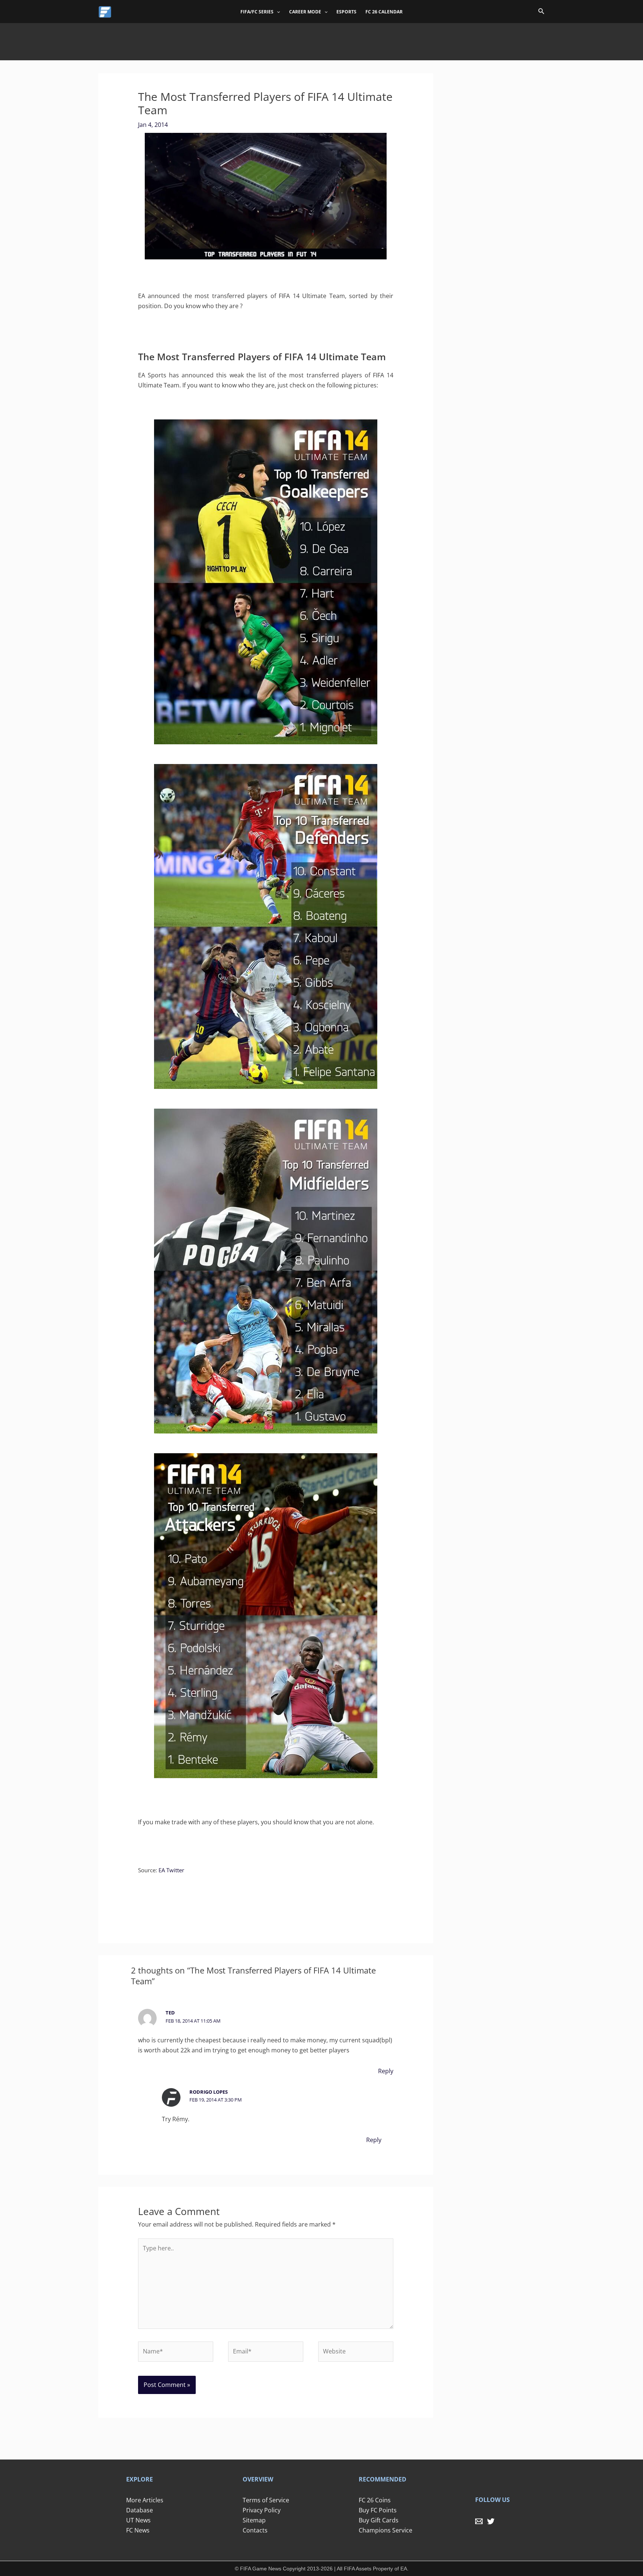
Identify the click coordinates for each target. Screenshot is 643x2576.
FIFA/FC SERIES (257, 12)
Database (140, 2510)
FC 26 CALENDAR (384, 12)
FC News (138, 2530)
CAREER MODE (305, 12)
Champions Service (386, 2530)
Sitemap (254, 2520)
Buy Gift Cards (379, 2520)
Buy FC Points (378, 2510)
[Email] (479, 2521)
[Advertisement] (321, 40)
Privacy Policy (262, 2510)
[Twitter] (491, 2521)
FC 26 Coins (375, 2500)
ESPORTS (346, 12)
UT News (138, 2520)
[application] (277, 12)
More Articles (145, 2500)
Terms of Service (266, 2500)
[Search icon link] (541, 12)
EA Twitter (171, 1870)
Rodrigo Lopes (209, 2092)
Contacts (255, 2530)
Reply (386, 2071)
